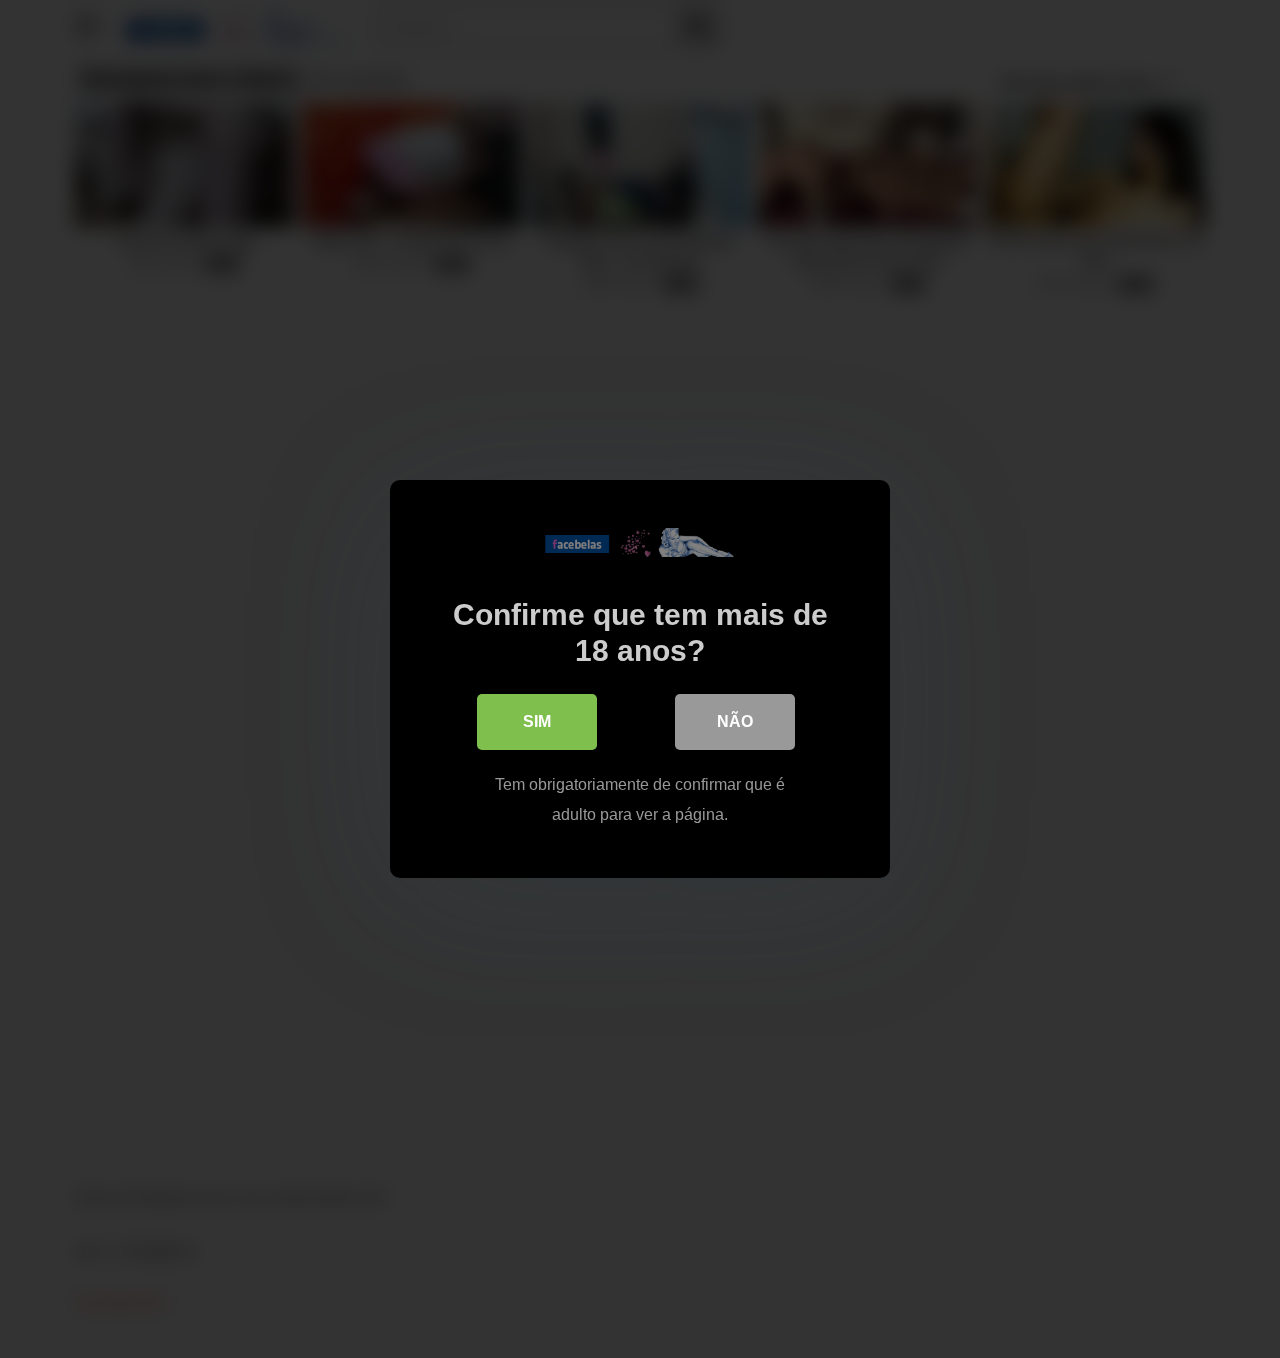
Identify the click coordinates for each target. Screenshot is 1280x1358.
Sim (537, 721)
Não (735, 721)
